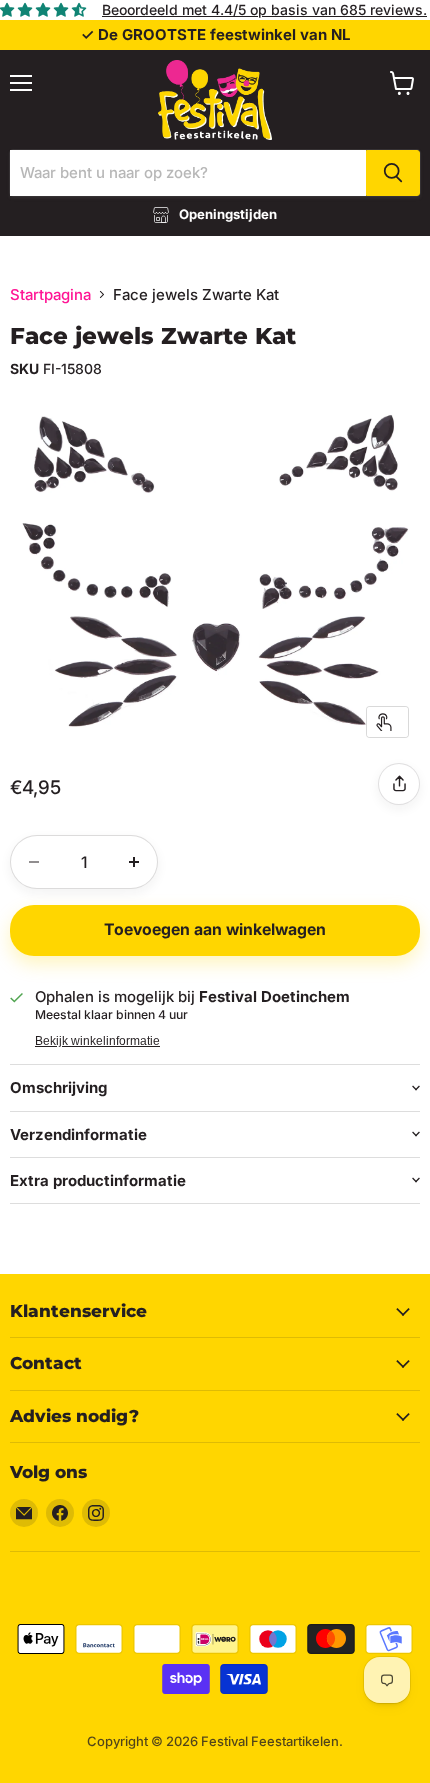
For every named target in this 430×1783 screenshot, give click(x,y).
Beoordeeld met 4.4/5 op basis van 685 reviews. (264, 9)
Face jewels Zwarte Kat (153, 336)
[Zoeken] (393, 173)
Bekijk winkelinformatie (97, 1041)
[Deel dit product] (399, 784)
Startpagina (50, 294)
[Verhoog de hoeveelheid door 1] (134, 862)
